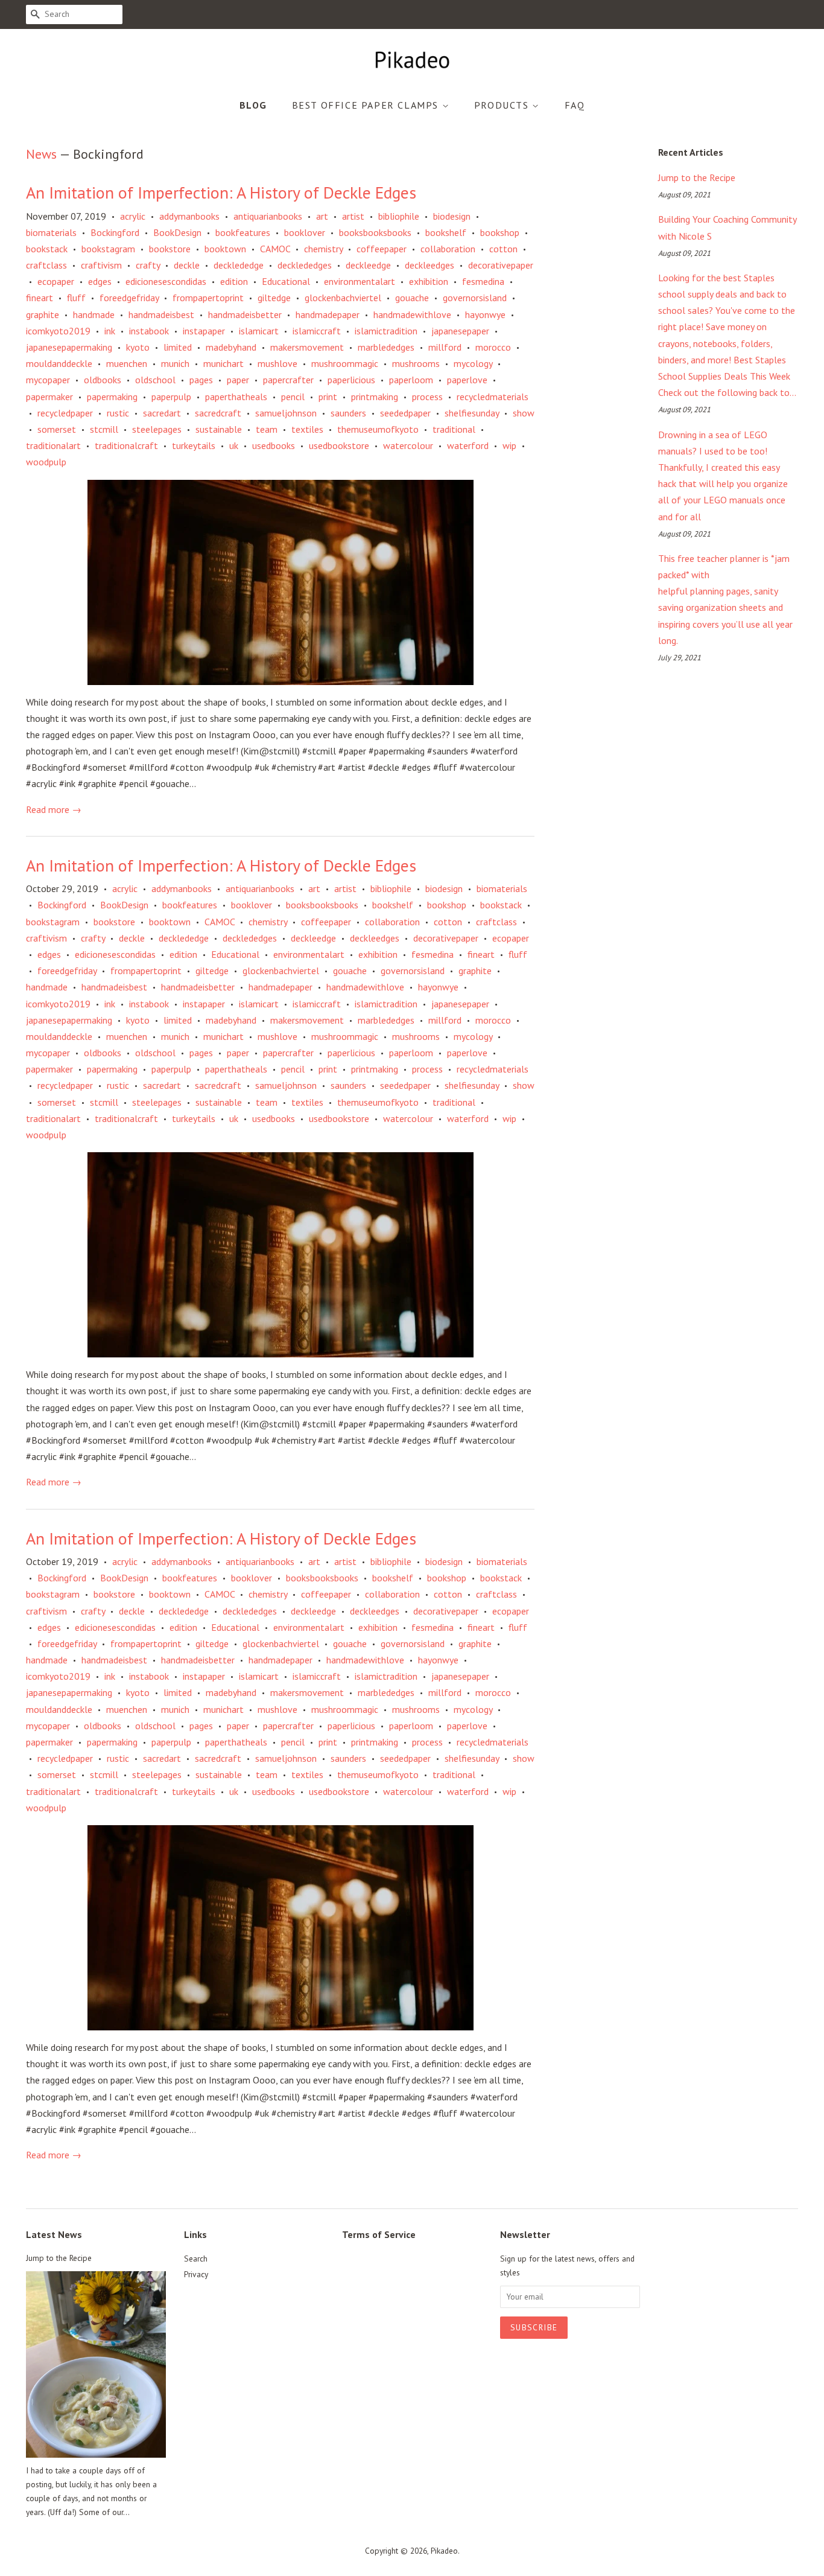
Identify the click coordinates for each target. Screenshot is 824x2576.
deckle (187, 265)
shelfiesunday (472, 413)
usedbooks (274, 445)
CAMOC (275, 249)
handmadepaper (328, 314)
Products (503, 105)
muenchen (127, 363)
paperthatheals (236, 397)
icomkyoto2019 (58, 331)
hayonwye (485, 314)
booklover (305, 232)
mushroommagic (345, 363)
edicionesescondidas (166, 281)
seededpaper (405, 413)
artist (353, 216)
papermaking (112, 397)
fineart (40, 298)
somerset (57, 429)
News (41, 154)
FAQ (575, 105)
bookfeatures (243, 232)
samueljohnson (286, 413)
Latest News (54, 2234)
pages (201, 380)
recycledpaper (65, 413)
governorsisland (475, 298)
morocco (493, 347)
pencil (293, 397)
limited (178, 347)
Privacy (196, 2274)
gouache (412, 298)
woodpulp (46, 462)
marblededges (386, 347)
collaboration (448, 249)
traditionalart (53, 445)
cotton (503, 249)
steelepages (157, 429)
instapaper (204, 331)
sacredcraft (218, 413)
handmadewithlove (412, 314)
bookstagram (108, 249)
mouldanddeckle (59, 363)
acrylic (133, 216)
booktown (225, 249)
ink (110, 331)
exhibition (429, 281)
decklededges (305, 265)
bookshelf (446, 232)
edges (100, 281)
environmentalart (360, 281)
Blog (253, 105)
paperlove (467, 380)
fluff (76, 298)
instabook (149, 331)
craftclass (46, 265)
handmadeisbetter (245, 314)
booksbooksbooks (375, 232)
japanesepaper (460, 331)
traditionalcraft (126, 445)
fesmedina (483, 281)
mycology (473, 363)
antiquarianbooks (268, 216)
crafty (148, 265)
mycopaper (48, 380)
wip (509, 445)
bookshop (500, 232)
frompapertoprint (208, 298)
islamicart (259, 331)
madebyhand (231, 347)
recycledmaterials (493, 397)
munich (175, 363)
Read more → (54, 809)
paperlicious (351, 380)
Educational (286, 281)
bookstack (47, 249)
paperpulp (171, 397)
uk (234, 445)
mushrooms (416, 363)
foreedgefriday (129, 298)
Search (196, 2259)
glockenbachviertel (343, 298)
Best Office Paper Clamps (367, 105)
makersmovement (307, 347)
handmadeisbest (161, 314)
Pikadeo (444, 2551)
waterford (468, 445)
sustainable (219, 429)
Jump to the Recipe (697, 177)
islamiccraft (317, 331)
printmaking (375, 397)
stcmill (104, 429)
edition (234, 281)
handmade (94, 314)
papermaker (49, 397)
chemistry (323, 249)
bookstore (170, 249)
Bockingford (115, 232)
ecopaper (56, 281)
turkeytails (194, 445)
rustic (118, 413)
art (322, 216)
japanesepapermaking (69, 347)
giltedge (274, 298)
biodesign (452, 216)
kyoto (138, 347)
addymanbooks (189, 216)
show (524, 413)
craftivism (101, 265)
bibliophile (399, 216)
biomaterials (51, 232)
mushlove (277, 363)
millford (445, 347)
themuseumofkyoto (378, 429)
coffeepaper (382, 249)
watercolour (408, 445)
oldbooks (103, 380)
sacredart (162, 413)
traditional (454, 429)
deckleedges (429, 265)
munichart (223, 363)
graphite (43, 314)
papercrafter (288, 380)
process (427, 397)
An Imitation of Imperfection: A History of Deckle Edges (221, 192)
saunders (348, 413)
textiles (307, 429)
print (328, 397)
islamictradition (386, 331)
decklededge (239, 265)
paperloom (411, 380)
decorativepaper (501, 265)
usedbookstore (339, 445)
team (267, 429)
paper (238, 380)
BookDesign (177, 232)
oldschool (155, 380)
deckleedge (368, 265)
